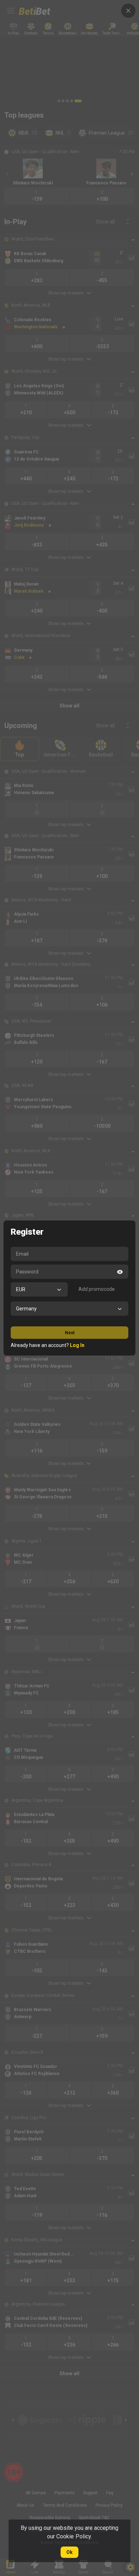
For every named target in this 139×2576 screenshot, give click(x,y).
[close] (128, 11)
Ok (69, 2552)
